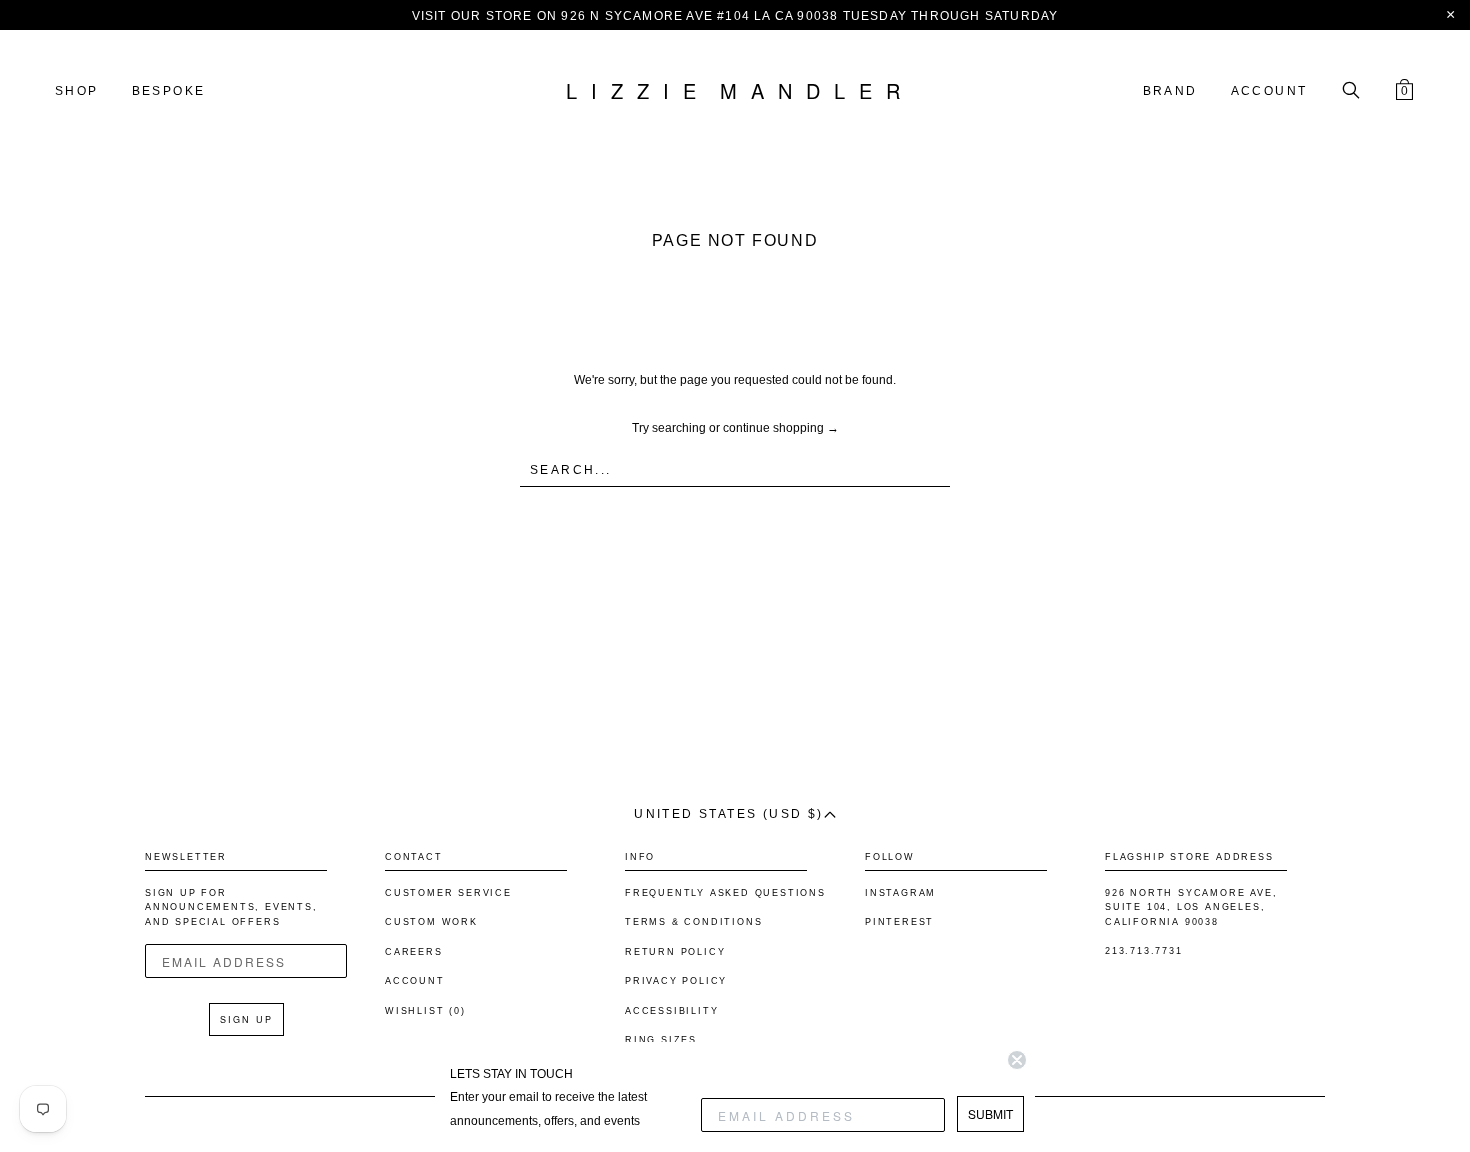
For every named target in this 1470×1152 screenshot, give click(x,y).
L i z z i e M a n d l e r (735, 92)
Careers (414, 952)
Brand (1170, 91)
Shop (77, 91)
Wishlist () (425, 1011)
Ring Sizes (661, 1040)
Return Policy (675, 952)
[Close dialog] (1017, 1060)
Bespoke (169, 91)
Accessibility (671, 1011)
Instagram (900, 893)
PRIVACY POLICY (676, 981)
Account (1269, 91)
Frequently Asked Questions (725, 893)
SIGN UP (246, 1019)
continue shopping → (781, 428)
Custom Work (431, 922)
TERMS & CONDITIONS (693, 922)
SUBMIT (990, 1113)
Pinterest (899, 922)
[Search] (1351, 92)
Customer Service (448, 893)
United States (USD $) (728, 814)
